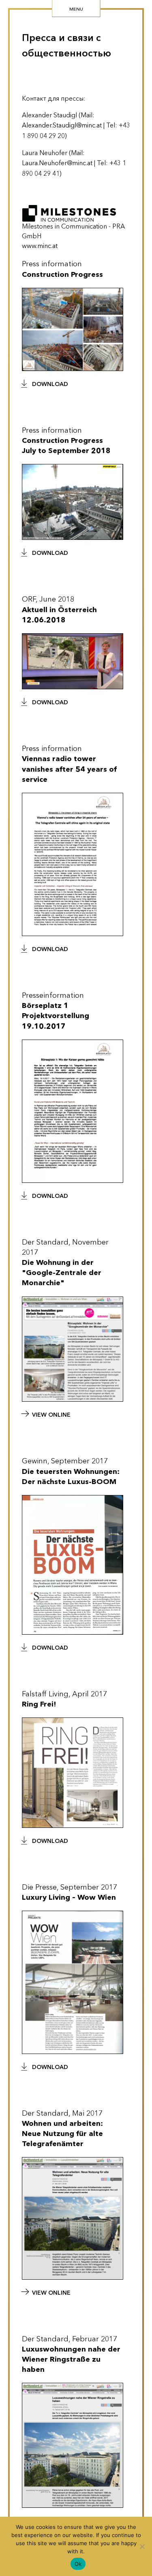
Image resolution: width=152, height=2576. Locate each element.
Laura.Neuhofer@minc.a (56, 163)
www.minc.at (40, 246)
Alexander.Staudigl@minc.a (61, 125)
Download (50, 384)
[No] (142, 2546)
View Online (51, 1415)
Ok (78, 2564)
